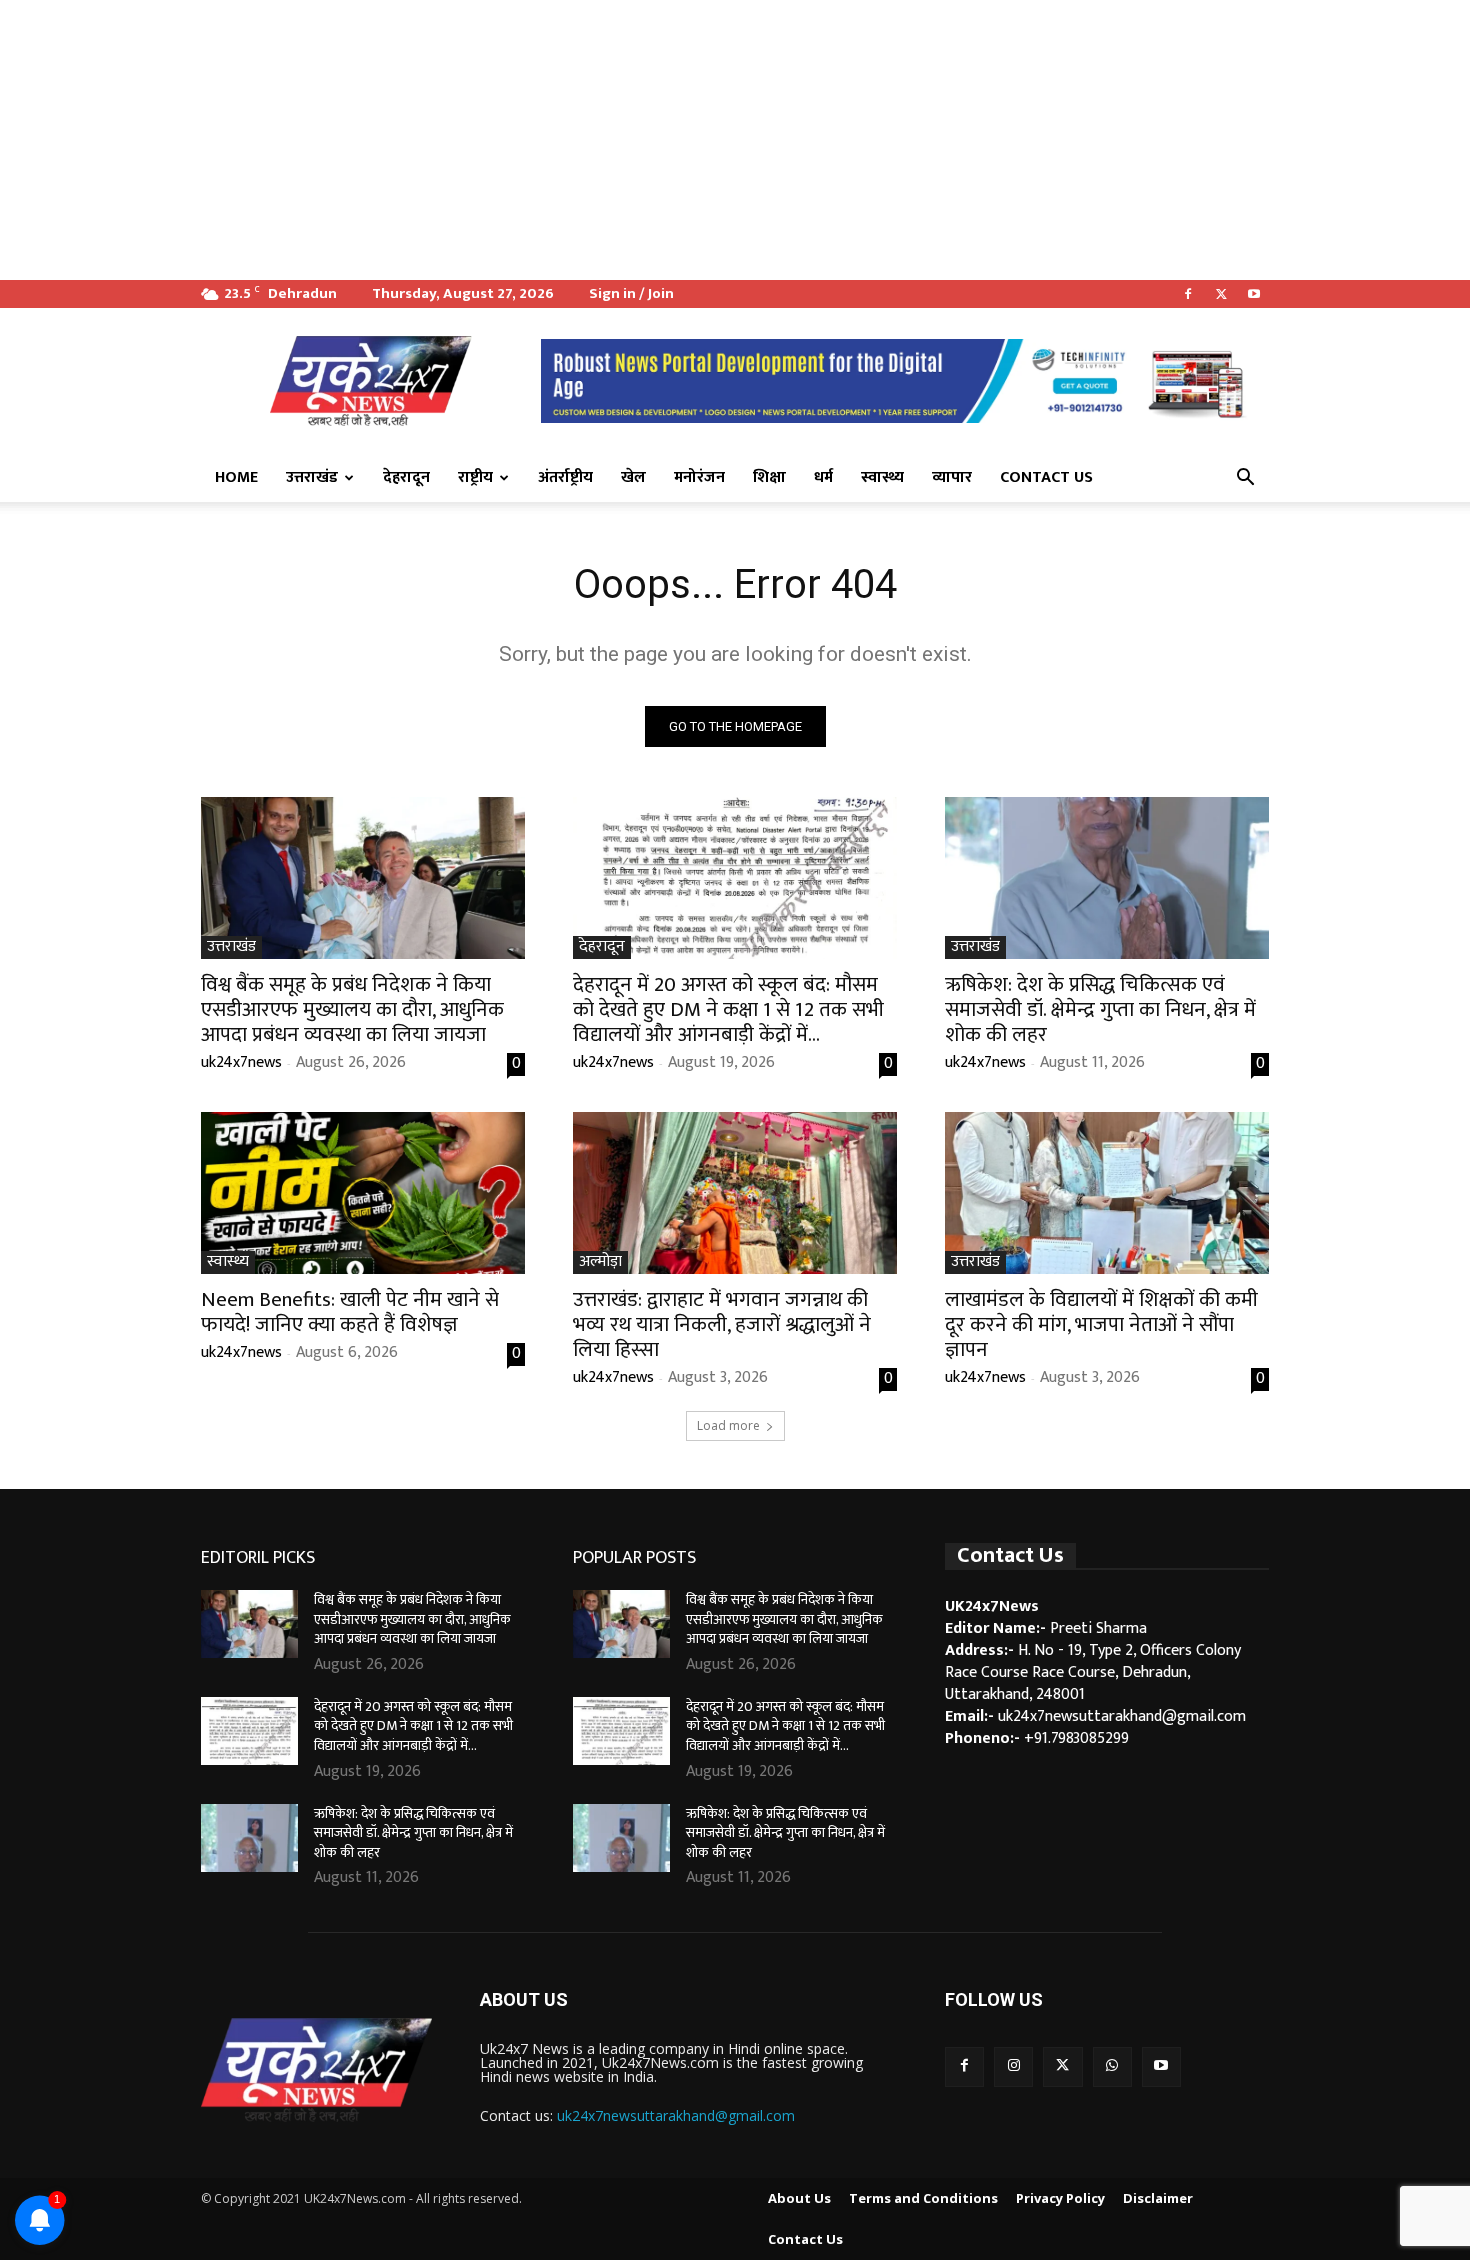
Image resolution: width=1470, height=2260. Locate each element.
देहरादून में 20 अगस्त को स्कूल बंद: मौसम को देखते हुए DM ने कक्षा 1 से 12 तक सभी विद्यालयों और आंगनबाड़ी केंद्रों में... (728, 1009)
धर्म (823, 477)
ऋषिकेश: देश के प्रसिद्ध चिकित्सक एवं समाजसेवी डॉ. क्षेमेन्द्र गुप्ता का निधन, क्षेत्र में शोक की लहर (1100, 1009)
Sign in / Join (631, 293)
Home (236, 477)
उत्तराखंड (312, 477)
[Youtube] (1254, 294)
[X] (1221, 294)
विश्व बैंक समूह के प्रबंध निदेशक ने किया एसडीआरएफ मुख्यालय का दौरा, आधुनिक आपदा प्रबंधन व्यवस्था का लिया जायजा (352, 1009)
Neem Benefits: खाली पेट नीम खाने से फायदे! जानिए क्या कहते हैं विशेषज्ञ (350, 1312)
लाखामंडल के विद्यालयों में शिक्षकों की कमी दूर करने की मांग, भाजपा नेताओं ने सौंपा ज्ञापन (1101, 1324)
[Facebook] (1188, 294)
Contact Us (1046, 477)
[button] (1245, 479)
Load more (728, 1425)
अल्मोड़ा (600, 1262)
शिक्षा (769, 477)
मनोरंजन (699, 477)
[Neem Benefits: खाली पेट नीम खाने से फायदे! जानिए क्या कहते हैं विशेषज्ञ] (363, 1193)
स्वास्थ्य (882, 477)
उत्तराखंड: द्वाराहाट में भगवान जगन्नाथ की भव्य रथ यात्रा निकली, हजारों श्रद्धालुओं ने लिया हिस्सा (722, 1324)
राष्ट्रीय (475, 477)
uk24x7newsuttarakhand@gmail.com (676, 2115)
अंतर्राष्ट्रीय (565, 477)
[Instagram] (1013, 2066)
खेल (633, 477)
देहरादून (406, 477)
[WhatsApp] (1112, 2066)
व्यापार (952, 477)
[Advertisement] (600, 140)
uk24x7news (241, 1062)
